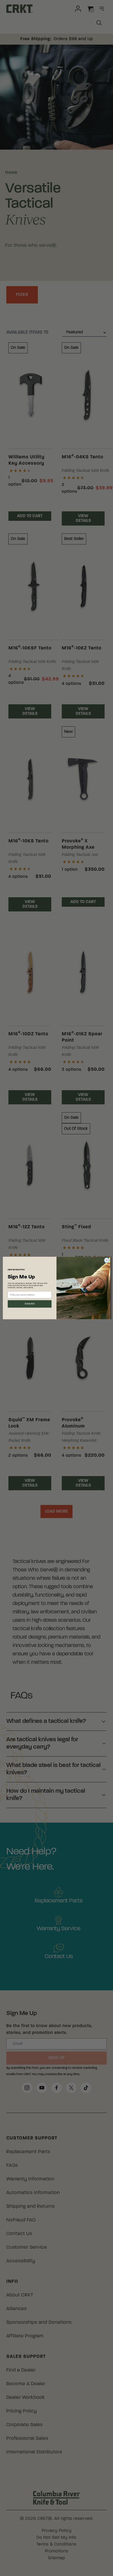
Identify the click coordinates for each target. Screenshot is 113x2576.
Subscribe (30, 1304)
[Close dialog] (107, 1260)
